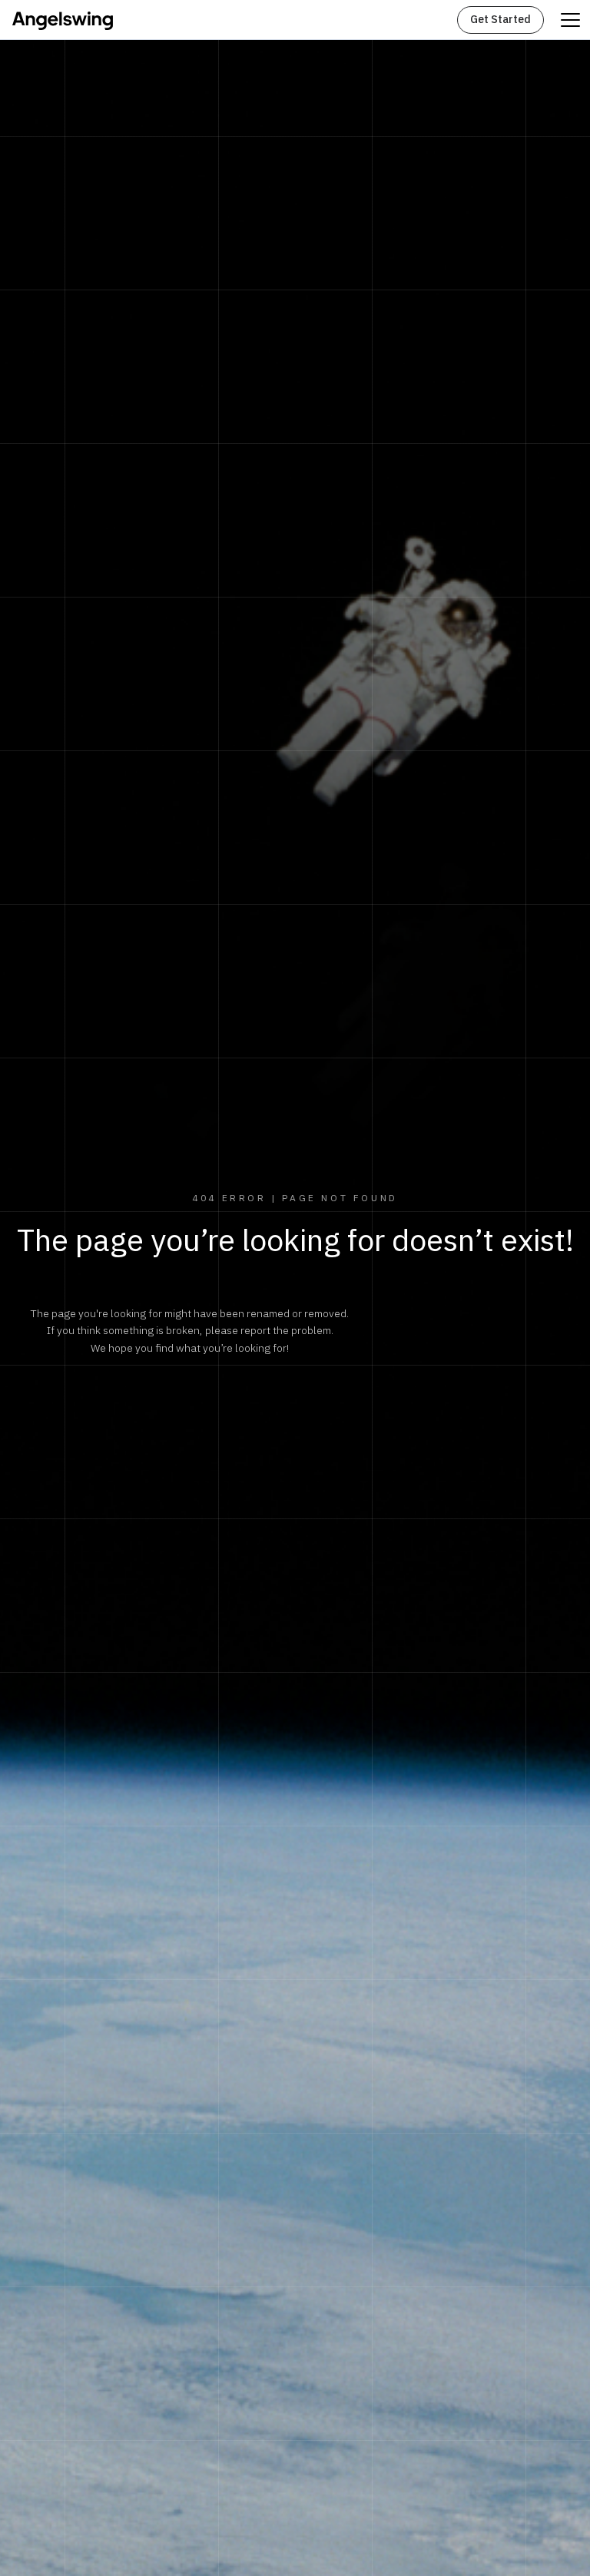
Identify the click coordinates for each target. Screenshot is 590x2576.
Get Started (501, 20)
